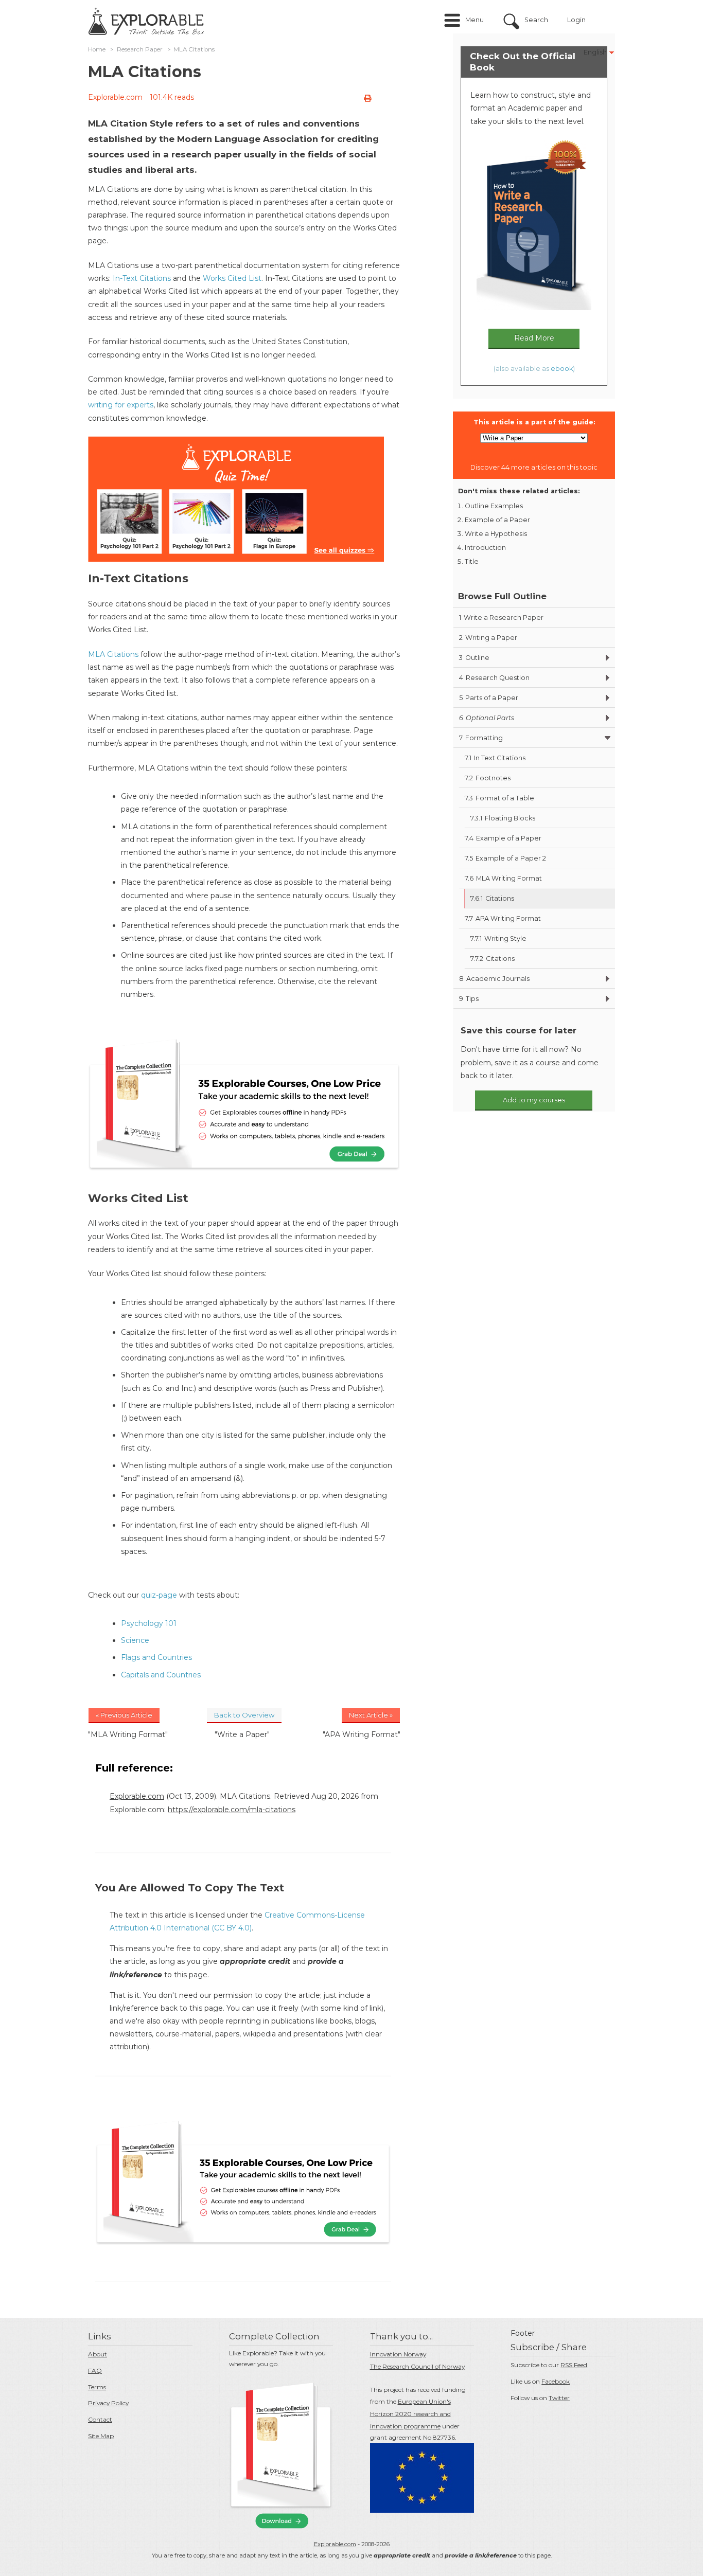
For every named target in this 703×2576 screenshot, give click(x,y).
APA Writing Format (503, 918)
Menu (474, 20)
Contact (100, 2419)
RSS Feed (574, 2365)
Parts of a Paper (489, 698)
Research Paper (140, 49)
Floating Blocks (503, 818)
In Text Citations (495, 758)
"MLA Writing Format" (128, 1734)
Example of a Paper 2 (505, 858)
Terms (97, 2387)
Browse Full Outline (502, 596)
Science (135, 1640)
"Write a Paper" (242, 1734)
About (98, 2354)
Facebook (556, 2381)
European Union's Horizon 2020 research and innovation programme (410, 2414)
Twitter (559, 2398)
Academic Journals (494, 979)
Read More (534, 338)
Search (536, 20)
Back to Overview (244, 1715)
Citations (492, 898)
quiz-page (159, 1595)
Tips (469, 999)
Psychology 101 (149, 1623)
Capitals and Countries (161, 1675)
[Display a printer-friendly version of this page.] (367, 98)
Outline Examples (494, 506)
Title (472, 561)
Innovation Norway (398, 2354)
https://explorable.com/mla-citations (232, 1810)
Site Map (101, 2436)
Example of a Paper (497, 520)
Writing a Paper (488, 638)
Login (576, 20)
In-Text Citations (142, 278)
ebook (562, 369)
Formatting (481, 738)
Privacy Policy (108, 2403)
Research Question (494, 678)
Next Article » (371, 1715)
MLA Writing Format (503, 878)
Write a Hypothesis (496, 534)
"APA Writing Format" (362, 1734)
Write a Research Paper (501, 618)
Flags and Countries (156, 1657)
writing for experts (121, 405)
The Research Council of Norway (417, 2366)
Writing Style (498, 938)
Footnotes (488, 778)
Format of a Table (499, 798)
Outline (474, 658)
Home (97, 49)
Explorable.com (115, 97)
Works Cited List (232, 278)
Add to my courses (534, 1100)
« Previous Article (124, 1715)
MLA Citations (113, 654)
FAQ (95, 2371)
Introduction (485, 548)
